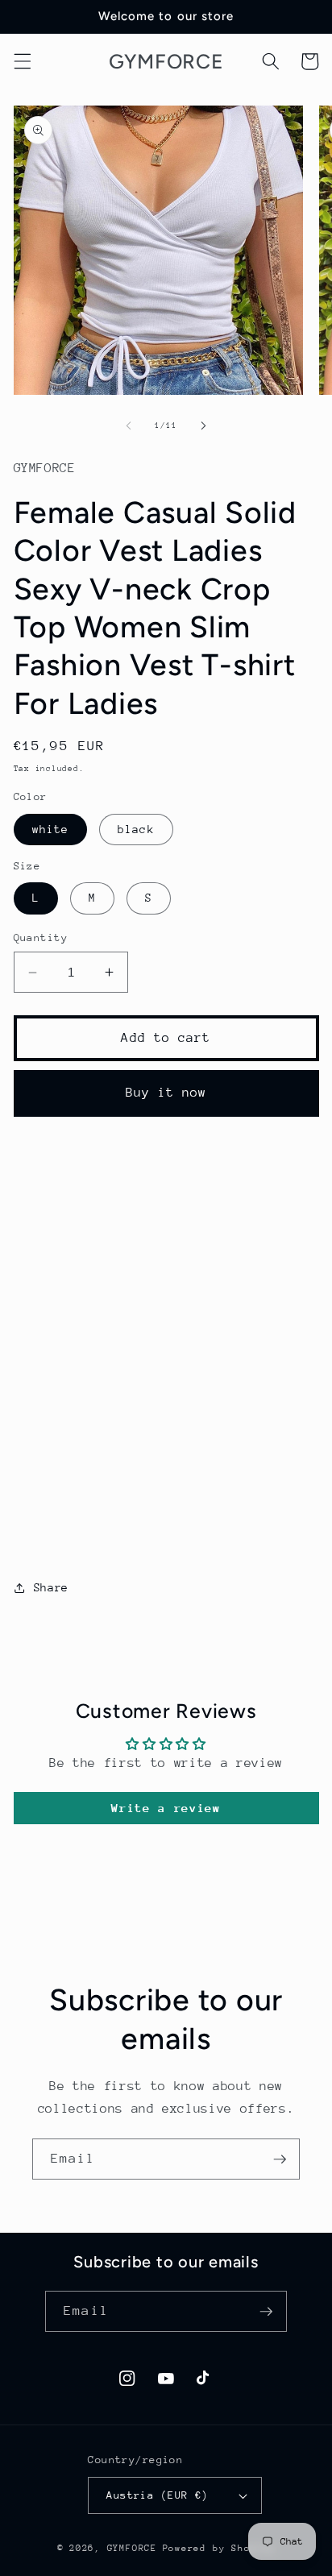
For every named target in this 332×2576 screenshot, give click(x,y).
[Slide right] (203, 425)
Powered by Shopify (219, 2548)
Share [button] (51, 1587)
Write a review (166, 1808)
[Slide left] (129, 425)
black (136, 829)
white (51, 829)
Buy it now (166, 1093)
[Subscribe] (280, 2159)
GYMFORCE (132, 2548)
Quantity (41, 937)
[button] (22, 61)
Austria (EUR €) (158, 2495)
